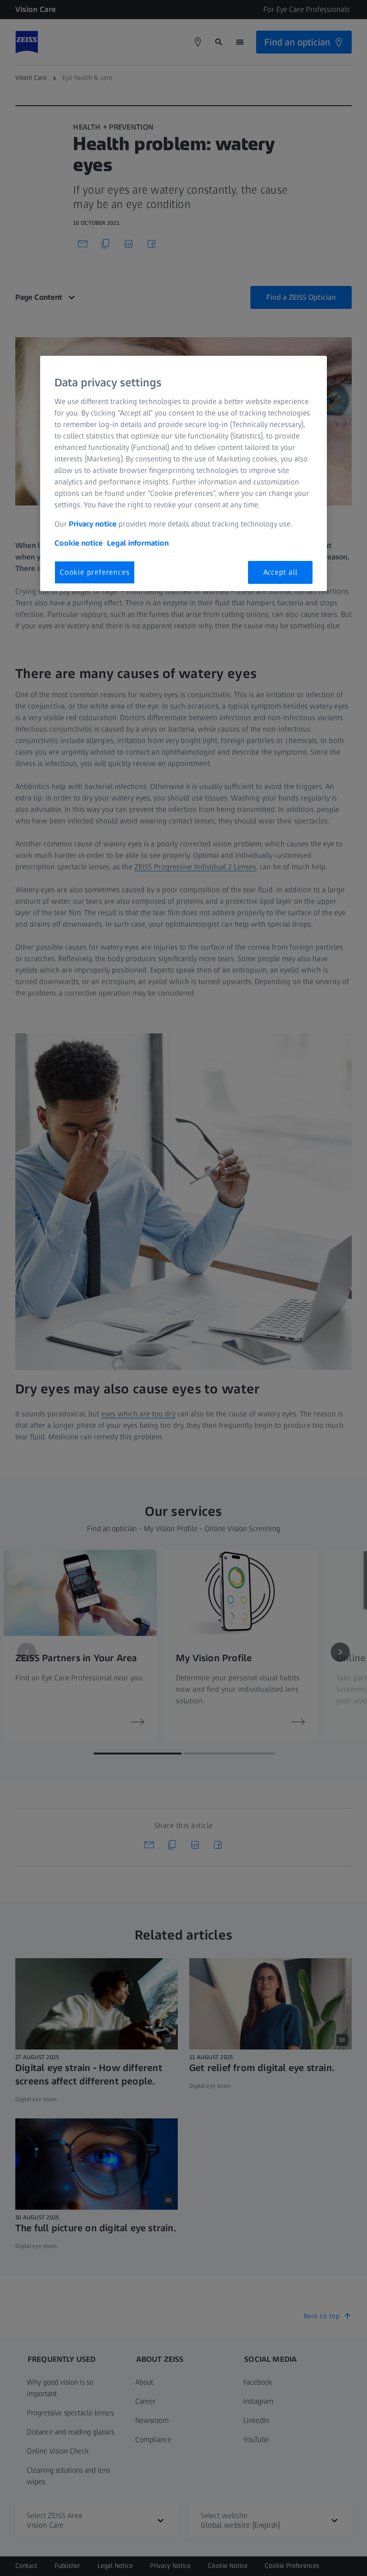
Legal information (138, 543)
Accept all (281, 572)
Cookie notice (79, 543)
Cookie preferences (95, 572)
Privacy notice (93, 524)
